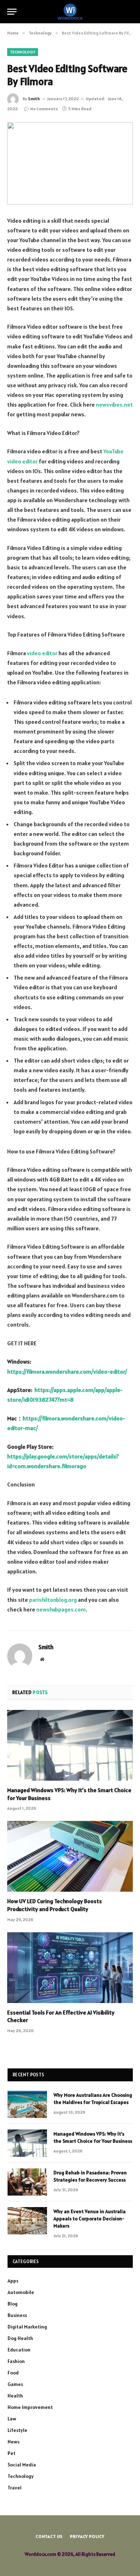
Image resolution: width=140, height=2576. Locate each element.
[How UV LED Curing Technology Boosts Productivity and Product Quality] (70, 1856)
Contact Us (49, 2536)
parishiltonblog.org (53, 1600)
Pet (11, 2453)
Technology (23, 52)
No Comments (44, 109)
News (13, 2442)
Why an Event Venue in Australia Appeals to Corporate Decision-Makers (90, 2219)
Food (13, 2373)
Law (12, 2419)
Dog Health (20, 2338)
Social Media (22, 2465)
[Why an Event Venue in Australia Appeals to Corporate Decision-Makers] (27, 2221)
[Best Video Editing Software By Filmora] (70, 163)
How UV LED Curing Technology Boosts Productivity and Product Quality (55, 1905)
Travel (15, 2488)
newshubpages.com (61, 1609)
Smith (34, 99)
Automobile (21, 2292)
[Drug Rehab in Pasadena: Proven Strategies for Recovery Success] (27, 2182)
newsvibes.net (114, 404)
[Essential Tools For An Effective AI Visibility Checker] (70, 1968)
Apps (13, 2281)
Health (15, 2396)
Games (15, 2384)
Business (17, 2315)
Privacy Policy (87, 2536)
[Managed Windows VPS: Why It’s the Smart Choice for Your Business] (70, 1745)
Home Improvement (30, 2407)
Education (19, 2350)
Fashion (16, 2361)
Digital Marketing (27, 2327)
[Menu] (12, 12)
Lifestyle (17, 2430)
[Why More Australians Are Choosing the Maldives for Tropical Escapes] (27, 2104)
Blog (13, 2304)
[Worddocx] (70, 12)
